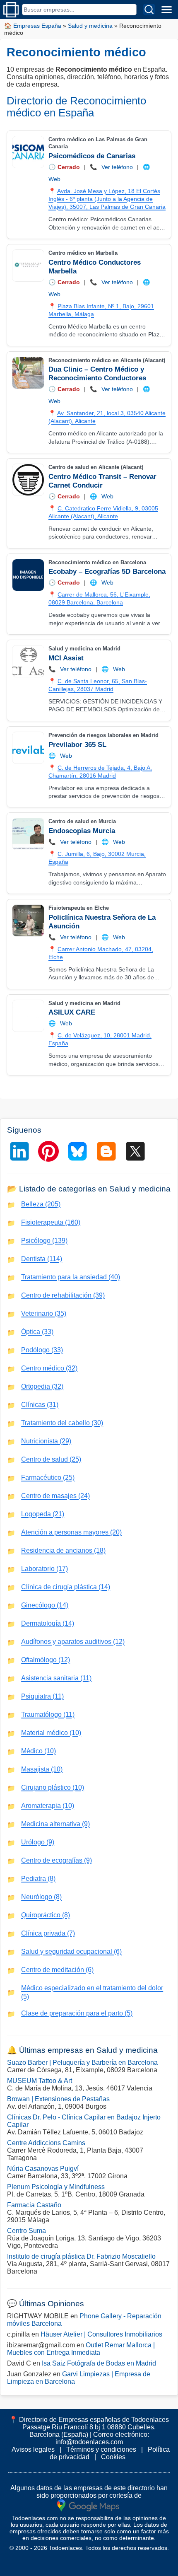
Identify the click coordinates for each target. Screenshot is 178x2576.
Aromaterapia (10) (48, 1806)
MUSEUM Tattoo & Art (40, 2081)
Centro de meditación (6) (57, 1970)
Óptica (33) (37, 1332)
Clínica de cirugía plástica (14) (66, 1587)
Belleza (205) (41, 1204)
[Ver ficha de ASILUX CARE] (28, 1016)
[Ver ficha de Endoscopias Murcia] (28, 834)
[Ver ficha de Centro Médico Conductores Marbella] (28, 266)
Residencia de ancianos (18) (63, 1550)
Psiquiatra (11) (42, 1696)
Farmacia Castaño (34, 2205)
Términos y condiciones (101, 2449)
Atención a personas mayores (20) (71, 1532)
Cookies (113, 2457)
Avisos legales (33, 2449)
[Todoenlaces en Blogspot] (106, 1151)
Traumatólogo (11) (48, 1715)
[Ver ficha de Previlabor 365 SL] (28, 748)
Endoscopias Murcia (82, 831)
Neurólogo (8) (41, 1897)
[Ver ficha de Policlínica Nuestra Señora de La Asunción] (28, 921)
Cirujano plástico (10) (53, 1787)
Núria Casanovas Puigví (43, 2169)
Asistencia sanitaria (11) (56, 1678)
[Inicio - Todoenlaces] (11, 10)
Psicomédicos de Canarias (92, 156)
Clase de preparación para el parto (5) (77, 2013)
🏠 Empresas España (33, 26)
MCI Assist (66, 658)
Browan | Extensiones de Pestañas (58, 2099)
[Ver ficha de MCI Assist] (28, 661)
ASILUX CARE (72, 1012)
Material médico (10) (51, 1733)
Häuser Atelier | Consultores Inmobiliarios (101, 2334)
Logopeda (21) (43, 1514)
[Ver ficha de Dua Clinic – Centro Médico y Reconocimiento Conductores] (28, 373)
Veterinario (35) (44, 1313)
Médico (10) (38, 1751)
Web (54, 179)
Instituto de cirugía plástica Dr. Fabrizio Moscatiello (81, 2256)
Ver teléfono (117, 167)
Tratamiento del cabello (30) (62, 1423)
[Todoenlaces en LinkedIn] (19, 1151)
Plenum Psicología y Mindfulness (56, 2187)
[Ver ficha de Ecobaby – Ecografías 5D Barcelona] (28, 575)
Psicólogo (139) (44, 1241)
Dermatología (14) (48, 1623)
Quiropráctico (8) (46, 1915)
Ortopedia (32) (42, 1386)
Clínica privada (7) (48, 1933)
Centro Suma (26, 2231)
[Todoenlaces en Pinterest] (48, 1151)
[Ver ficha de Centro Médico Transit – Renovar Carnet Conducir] (28, 480)
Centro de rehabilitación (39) (63, 1295)
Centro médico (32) (49, 1368)
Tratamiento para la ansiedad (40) (71, 1277)
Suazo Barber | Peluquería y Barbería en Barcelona (82, 2062)
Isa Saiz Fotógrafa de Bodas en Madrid (99, 2363)
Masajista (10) (42, 1769)
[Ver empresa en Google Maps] (88, 2505)
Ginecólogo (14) (45, 1605)
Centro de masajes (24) (55, 1496)
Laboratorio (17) (44, 1569)
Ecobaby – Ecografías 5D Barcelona (107, 572)
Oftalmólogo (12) (46, 1660)
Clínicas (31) (40, 1405)
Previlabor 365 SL (77, 745)
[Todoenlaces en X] (135, 1151)
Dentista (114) (42, 1259)
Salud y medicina (90, 26)
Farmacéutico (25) (48, 1478)
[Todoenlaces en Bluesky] (77, 1151)
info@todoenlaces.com (89, 2442)
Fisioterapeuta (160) (51, 1222)
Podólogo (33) (42, 1350)
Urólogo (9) (38, 1842)
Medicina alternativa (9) (55, 1824)
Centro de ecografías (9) (57, 1860)
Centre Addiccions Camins (46, 2143)
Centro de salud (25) (51, 1459)
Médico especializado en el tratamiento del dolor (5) (92, 1992)
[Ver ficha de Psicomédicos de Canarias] (28, 152)
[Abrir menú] (166, 10)
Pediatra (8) (38, 1879)
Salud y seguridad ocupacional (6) (71, 1951)
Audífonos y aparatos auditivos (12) (73, 1642)
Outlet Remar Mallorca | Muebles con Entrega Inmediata (81, 2349)
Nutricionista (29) (46, 1441)
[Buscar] (149, 10)
